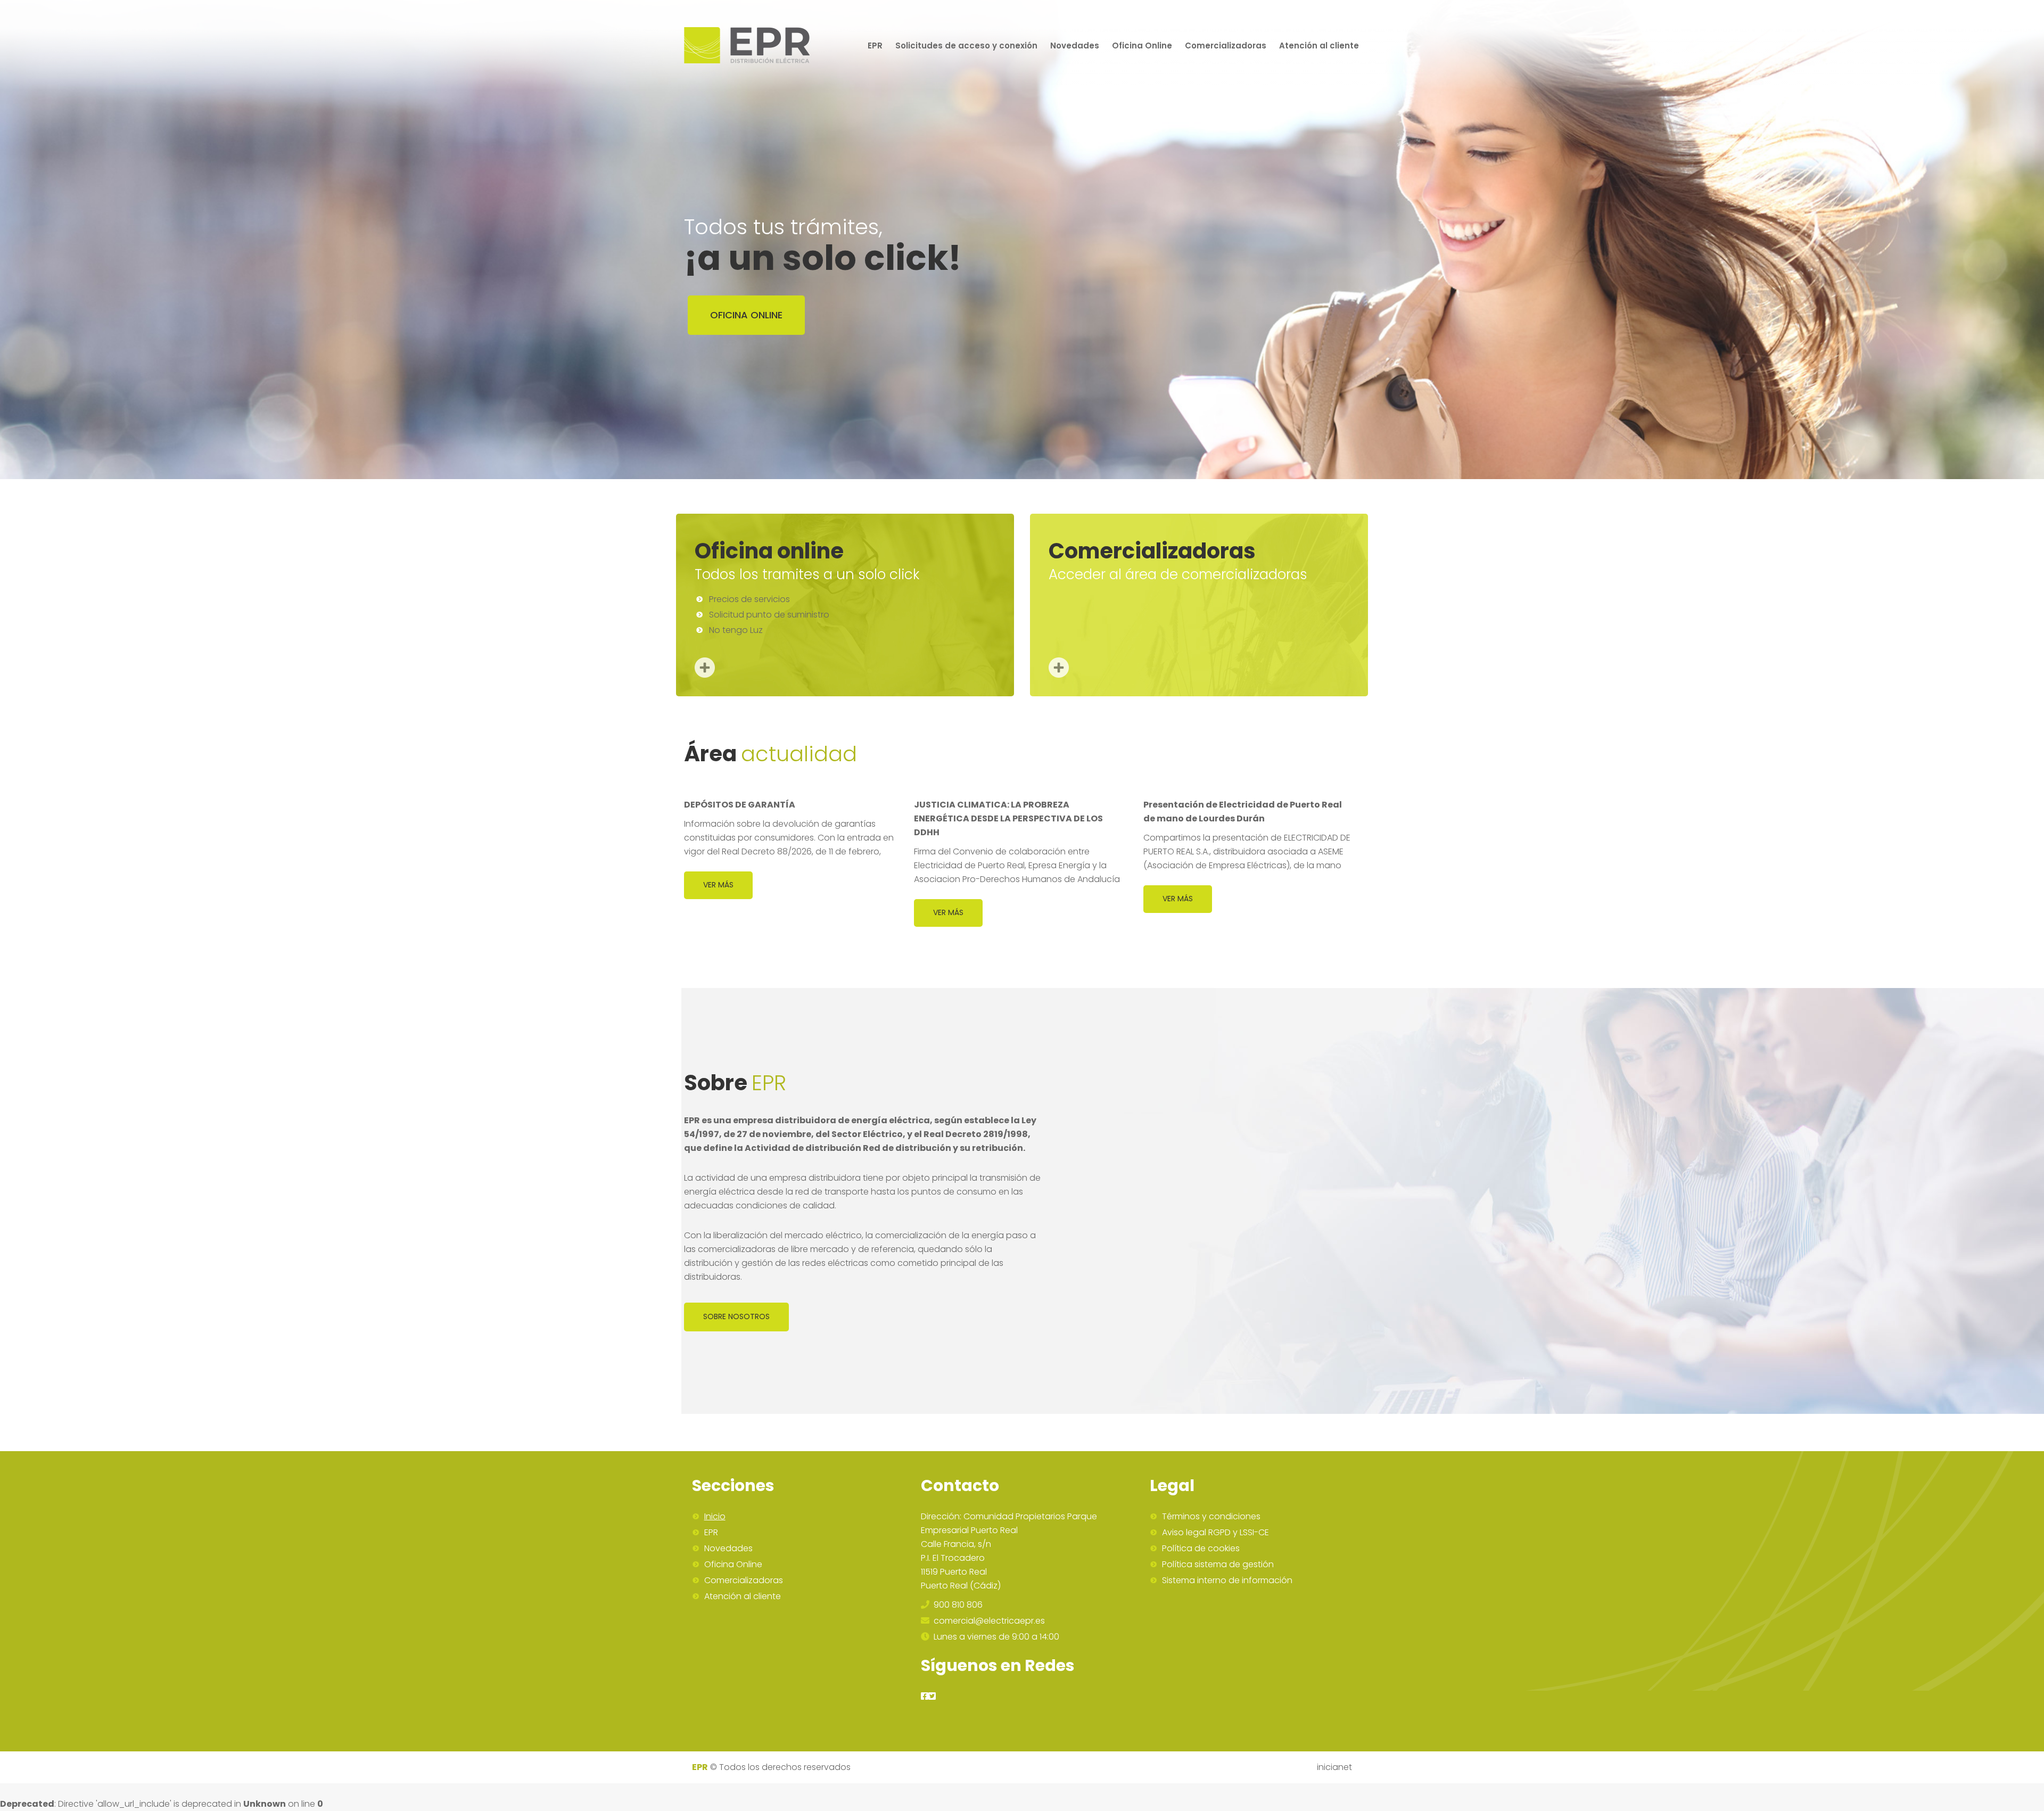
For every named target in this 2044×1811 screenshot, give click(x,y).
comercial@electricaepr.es (988, 1621)
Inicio (715, 1517)
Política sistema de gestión (1218, 1565)
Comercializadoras (744, 1580)
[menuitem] (875, 45)
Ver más (718, 885)
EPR (711, 1533)
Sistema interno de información (1227, 1580)
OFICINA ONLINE (746, 315)
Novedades (728, 1549)
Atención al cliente (743, 1596)
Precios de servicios (749, 599)
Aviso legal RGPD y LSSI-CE (1215, 1533)
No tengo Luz (736, 630)
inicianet (1334, 1767)
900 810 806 (957, 1605)
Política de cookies (1201, 1549)
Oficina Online (733, 1565)
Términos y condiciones (1211, 1517)
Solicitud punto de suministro (769, 615)
